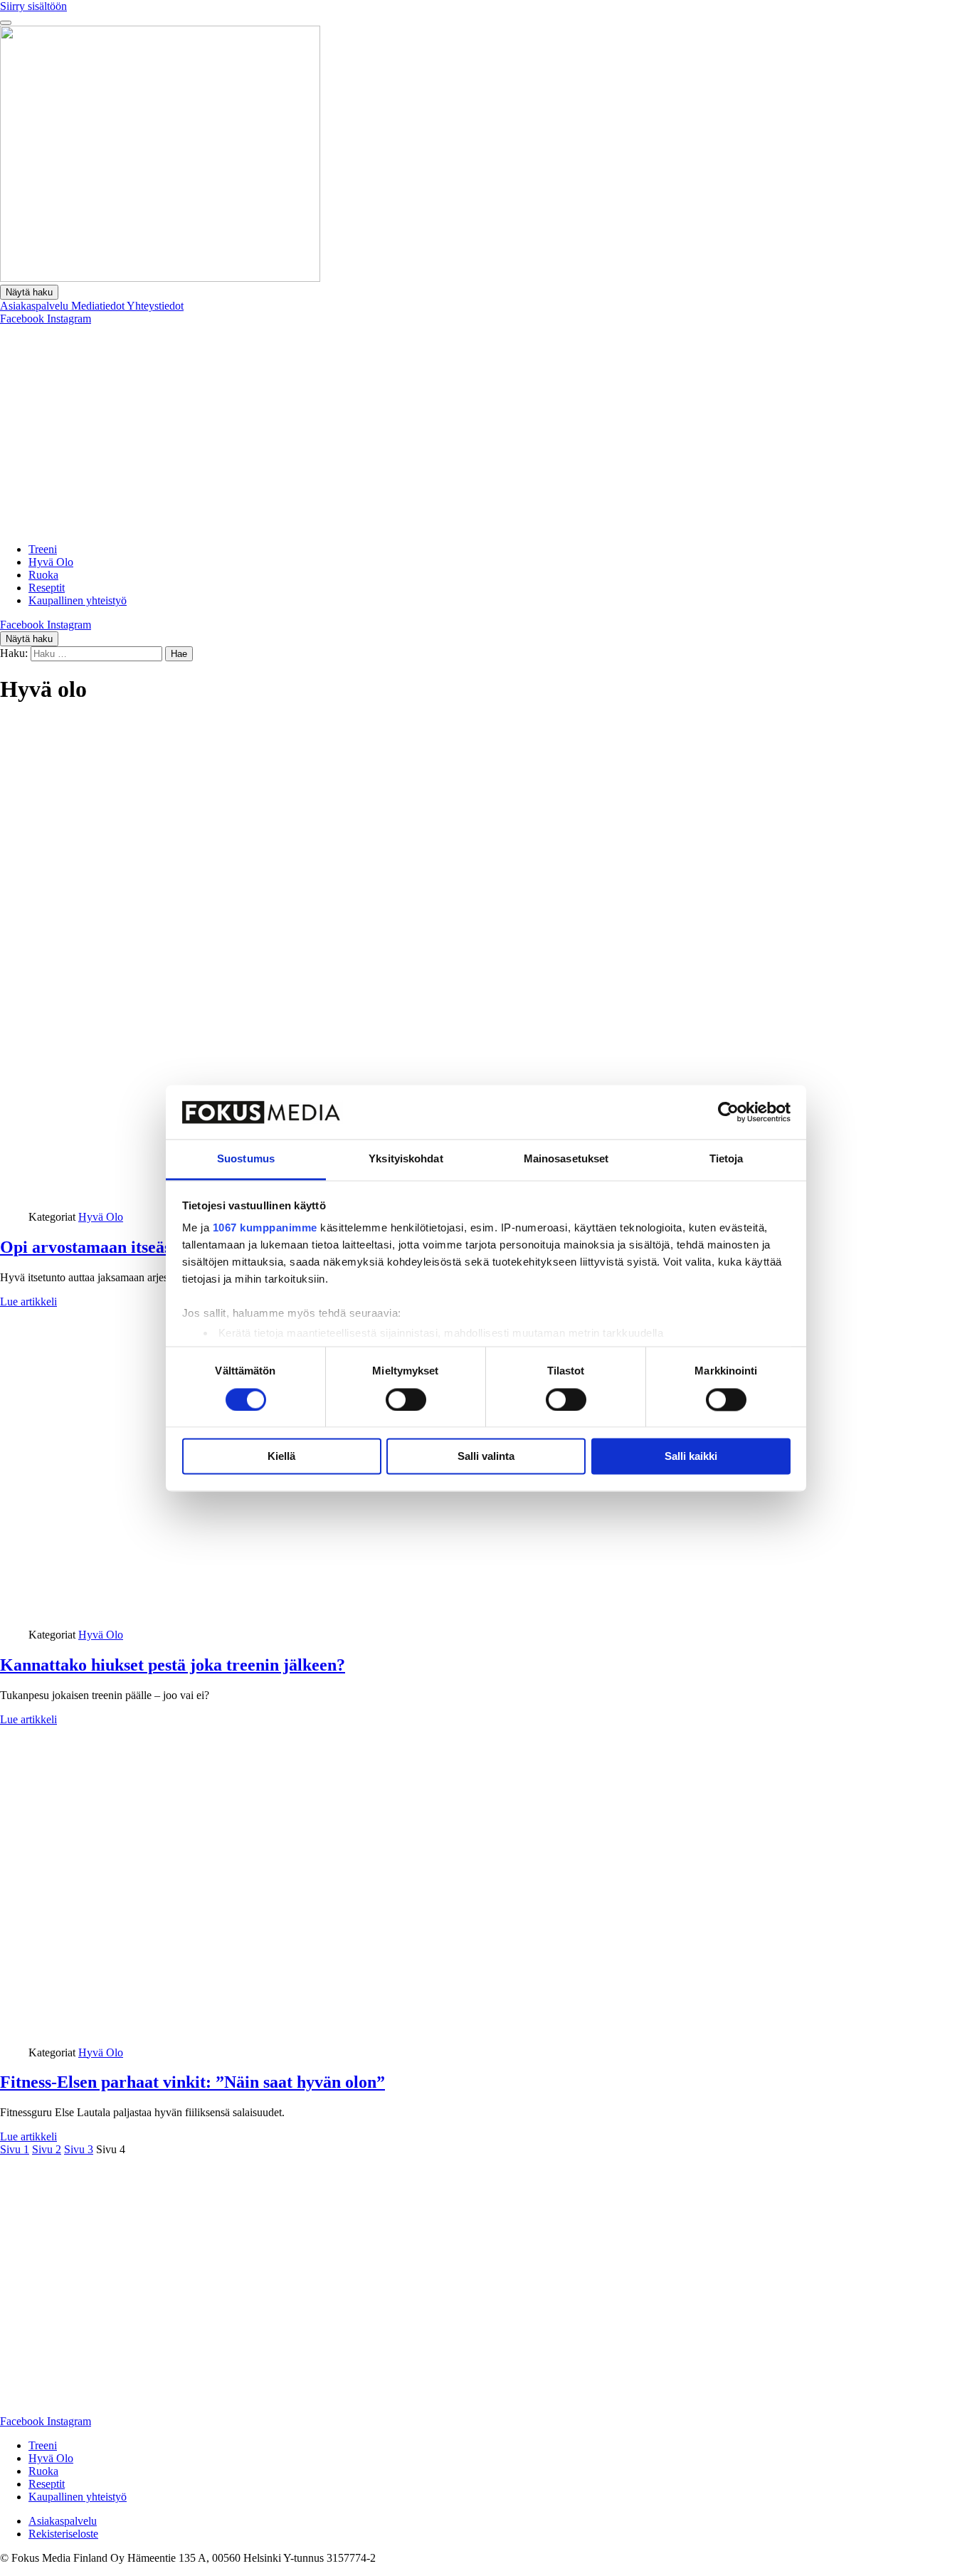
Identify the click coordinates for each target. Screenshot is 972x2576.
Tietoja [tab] (727, 1159)
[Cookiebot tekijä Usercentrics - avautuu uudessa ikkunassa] (728, 1112)
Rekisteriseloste (63, 2534)
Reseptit (47, 588)
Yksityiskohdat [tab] (406, 1159)
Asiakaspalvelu (36, 306)
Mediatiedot (99, 306)
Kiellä (281, 1457)
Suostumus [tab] (246, 1159)
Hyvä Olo (51, 562)
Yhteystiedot (155, 306)
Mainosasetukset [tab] (566, 1159)
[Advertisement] (486, 432)
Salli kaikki (691, 1457)
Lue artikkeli (28, 1302)
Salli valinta (486, 1457)
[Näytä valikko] (6, 23)
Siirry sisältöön (33, 6)
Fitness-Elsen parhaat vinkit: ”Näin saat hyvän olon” (192, 2082)
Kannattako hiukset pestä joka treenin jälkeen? (173, 1665)
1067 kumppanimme (265, 1228)
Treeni (43, 549)
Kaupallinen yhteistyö (78, 600)
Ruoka (43, 575)
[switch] (406, 1399)
